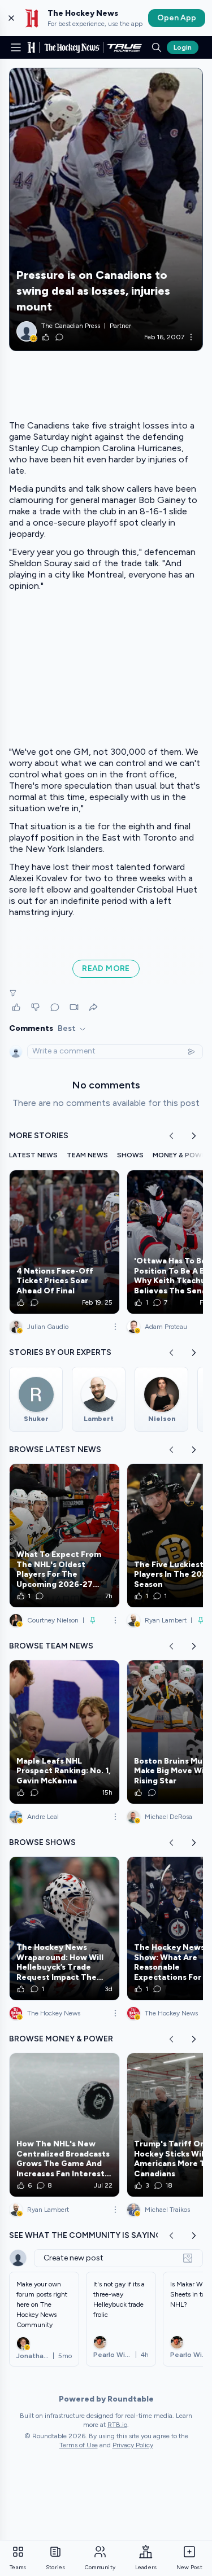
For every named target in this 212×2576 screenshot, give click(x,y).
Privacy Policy (133, 2445)
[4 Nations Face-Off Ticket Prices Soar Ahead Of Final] (64, 1242)
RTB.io (117, 2425)
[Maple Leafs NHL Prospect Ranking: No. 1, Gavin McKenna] (64, 1732)
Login (183, 47)
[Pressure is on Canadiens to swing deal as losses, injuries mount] (106, 209)
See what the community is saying (85, 2235)
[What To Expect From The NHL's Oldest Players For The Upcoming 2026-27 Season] (64, 1536)
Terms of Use (79, 2445)
